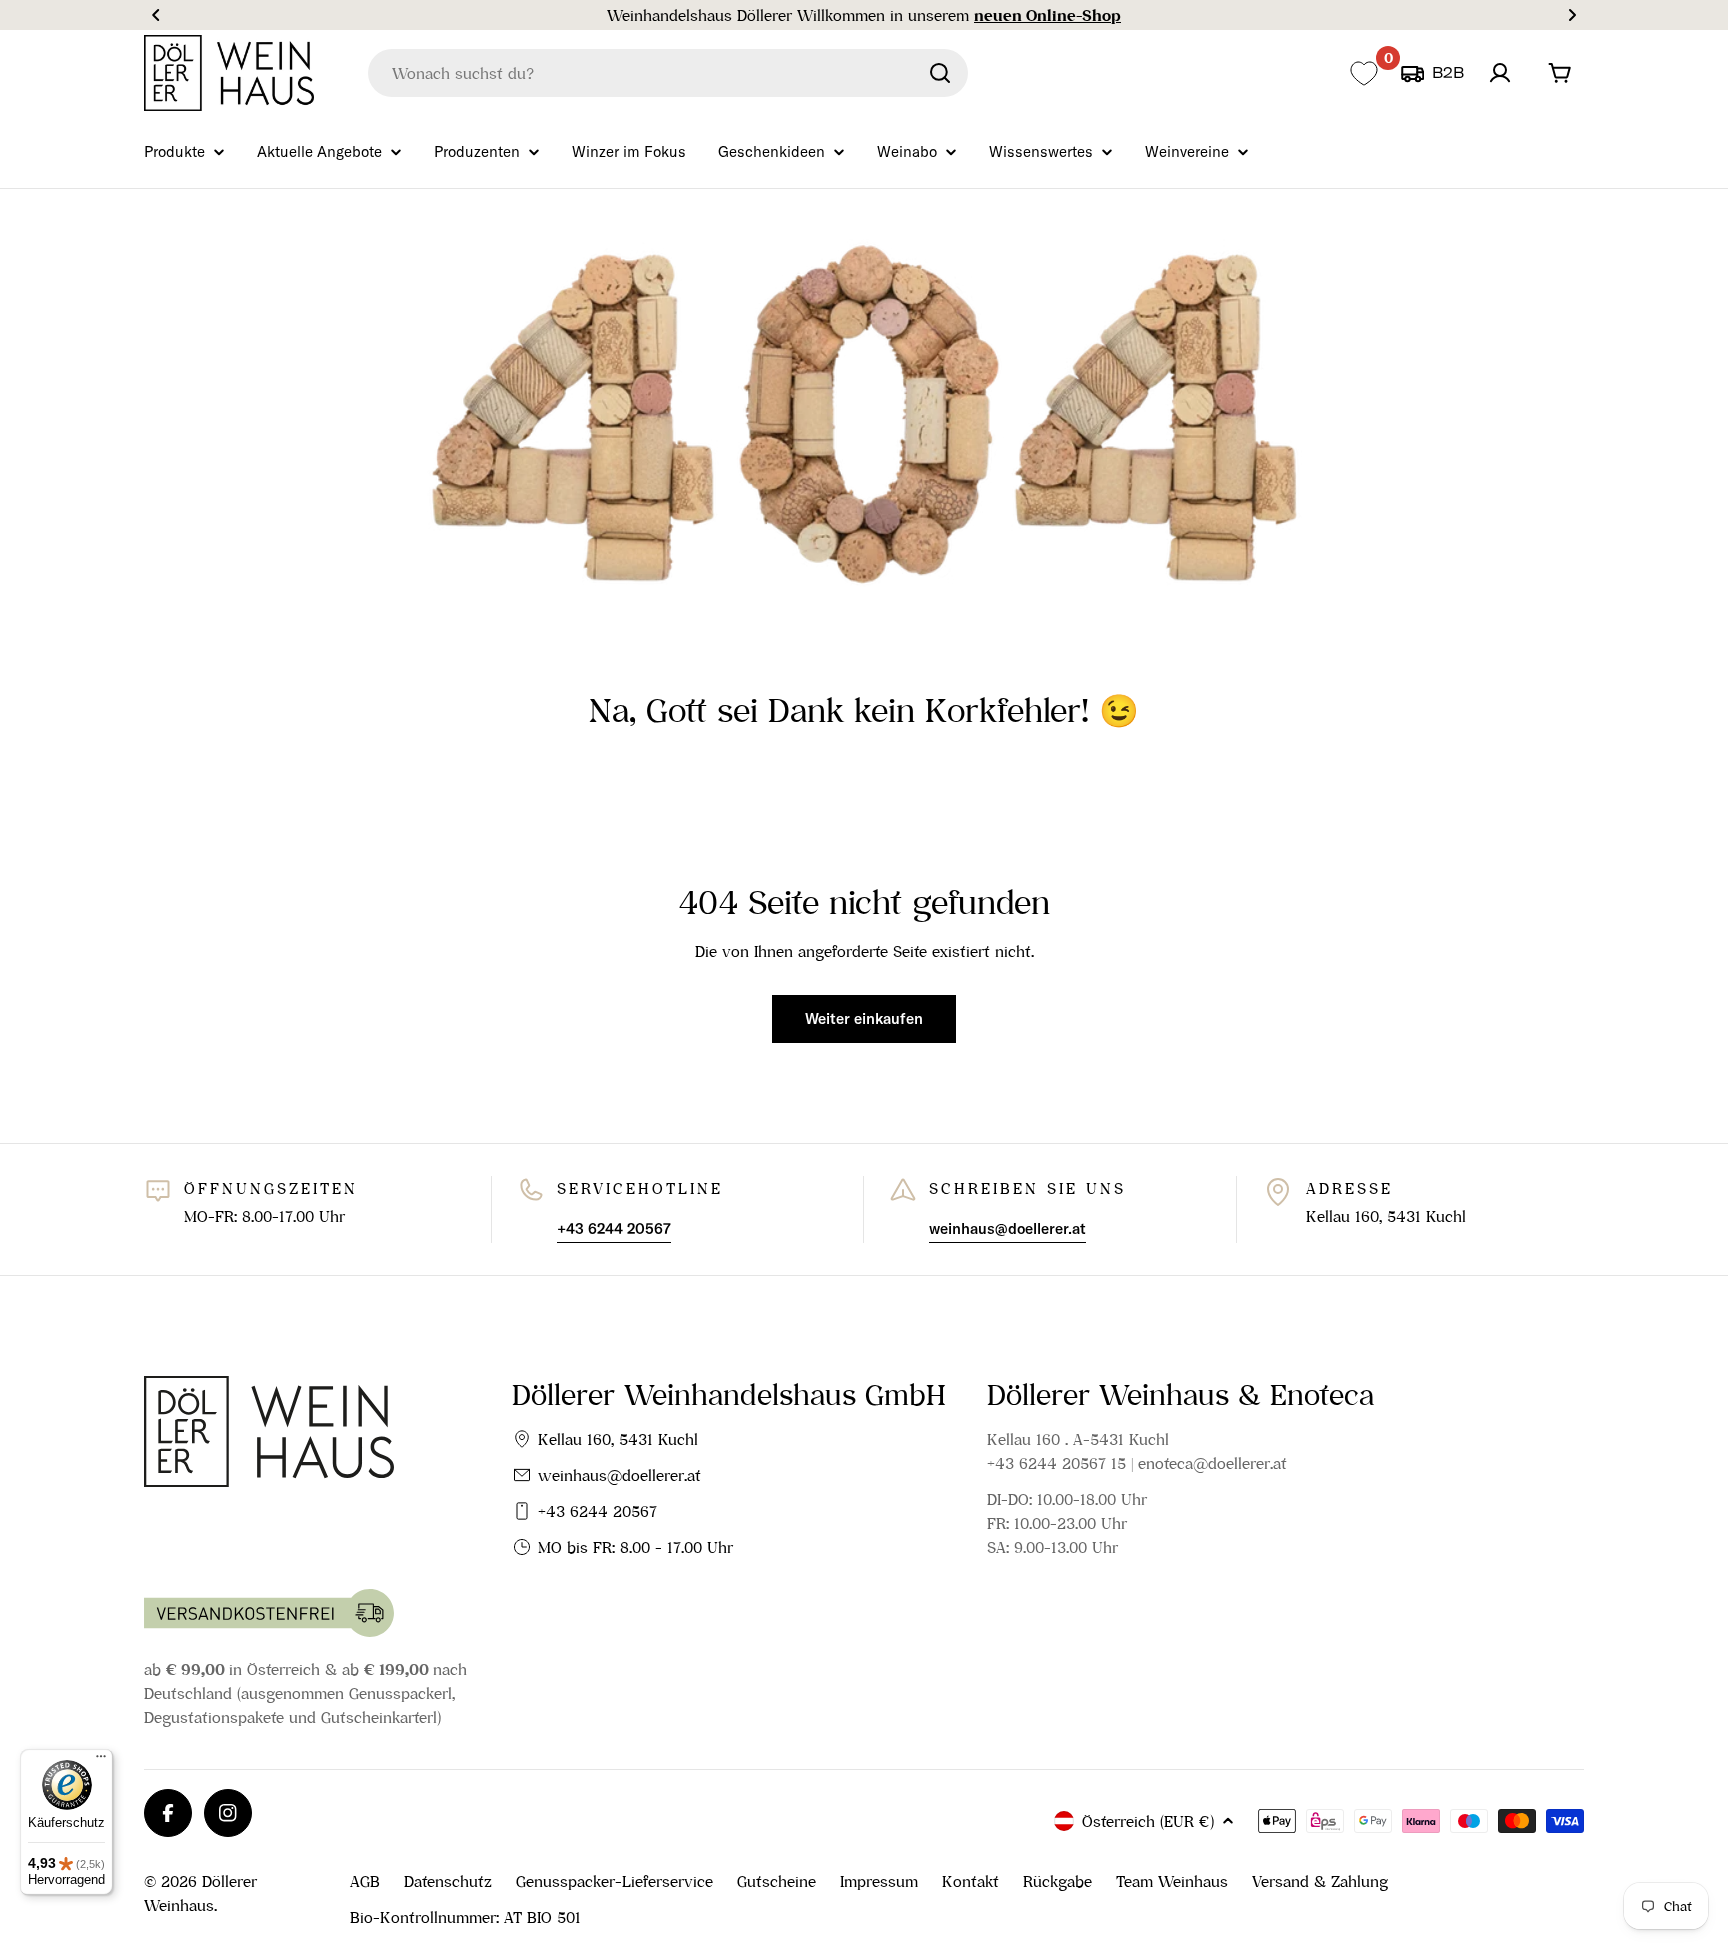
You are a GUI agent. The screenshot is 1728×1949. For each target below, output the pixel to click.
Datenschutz (448, 1881)
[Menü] (101, 1761)
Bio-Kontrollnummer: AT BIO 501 (465, 1917)
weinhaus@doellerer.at (619, 1475)
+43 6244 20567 (597, 1511)
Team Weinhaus (1172, 1881)
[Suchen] (940, 73)
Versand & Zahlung (1320, 1881)
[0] (1363, 73)
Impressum (879, 1881)
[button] (156, 15)
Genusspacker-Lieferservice (614, 1881)
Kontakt (970, 1881)
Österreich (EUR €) (1148, 1821)
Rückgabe (1057, 1881)
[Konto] (1500, 73)
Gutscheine (776, 1881)
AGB (365, 1881)
